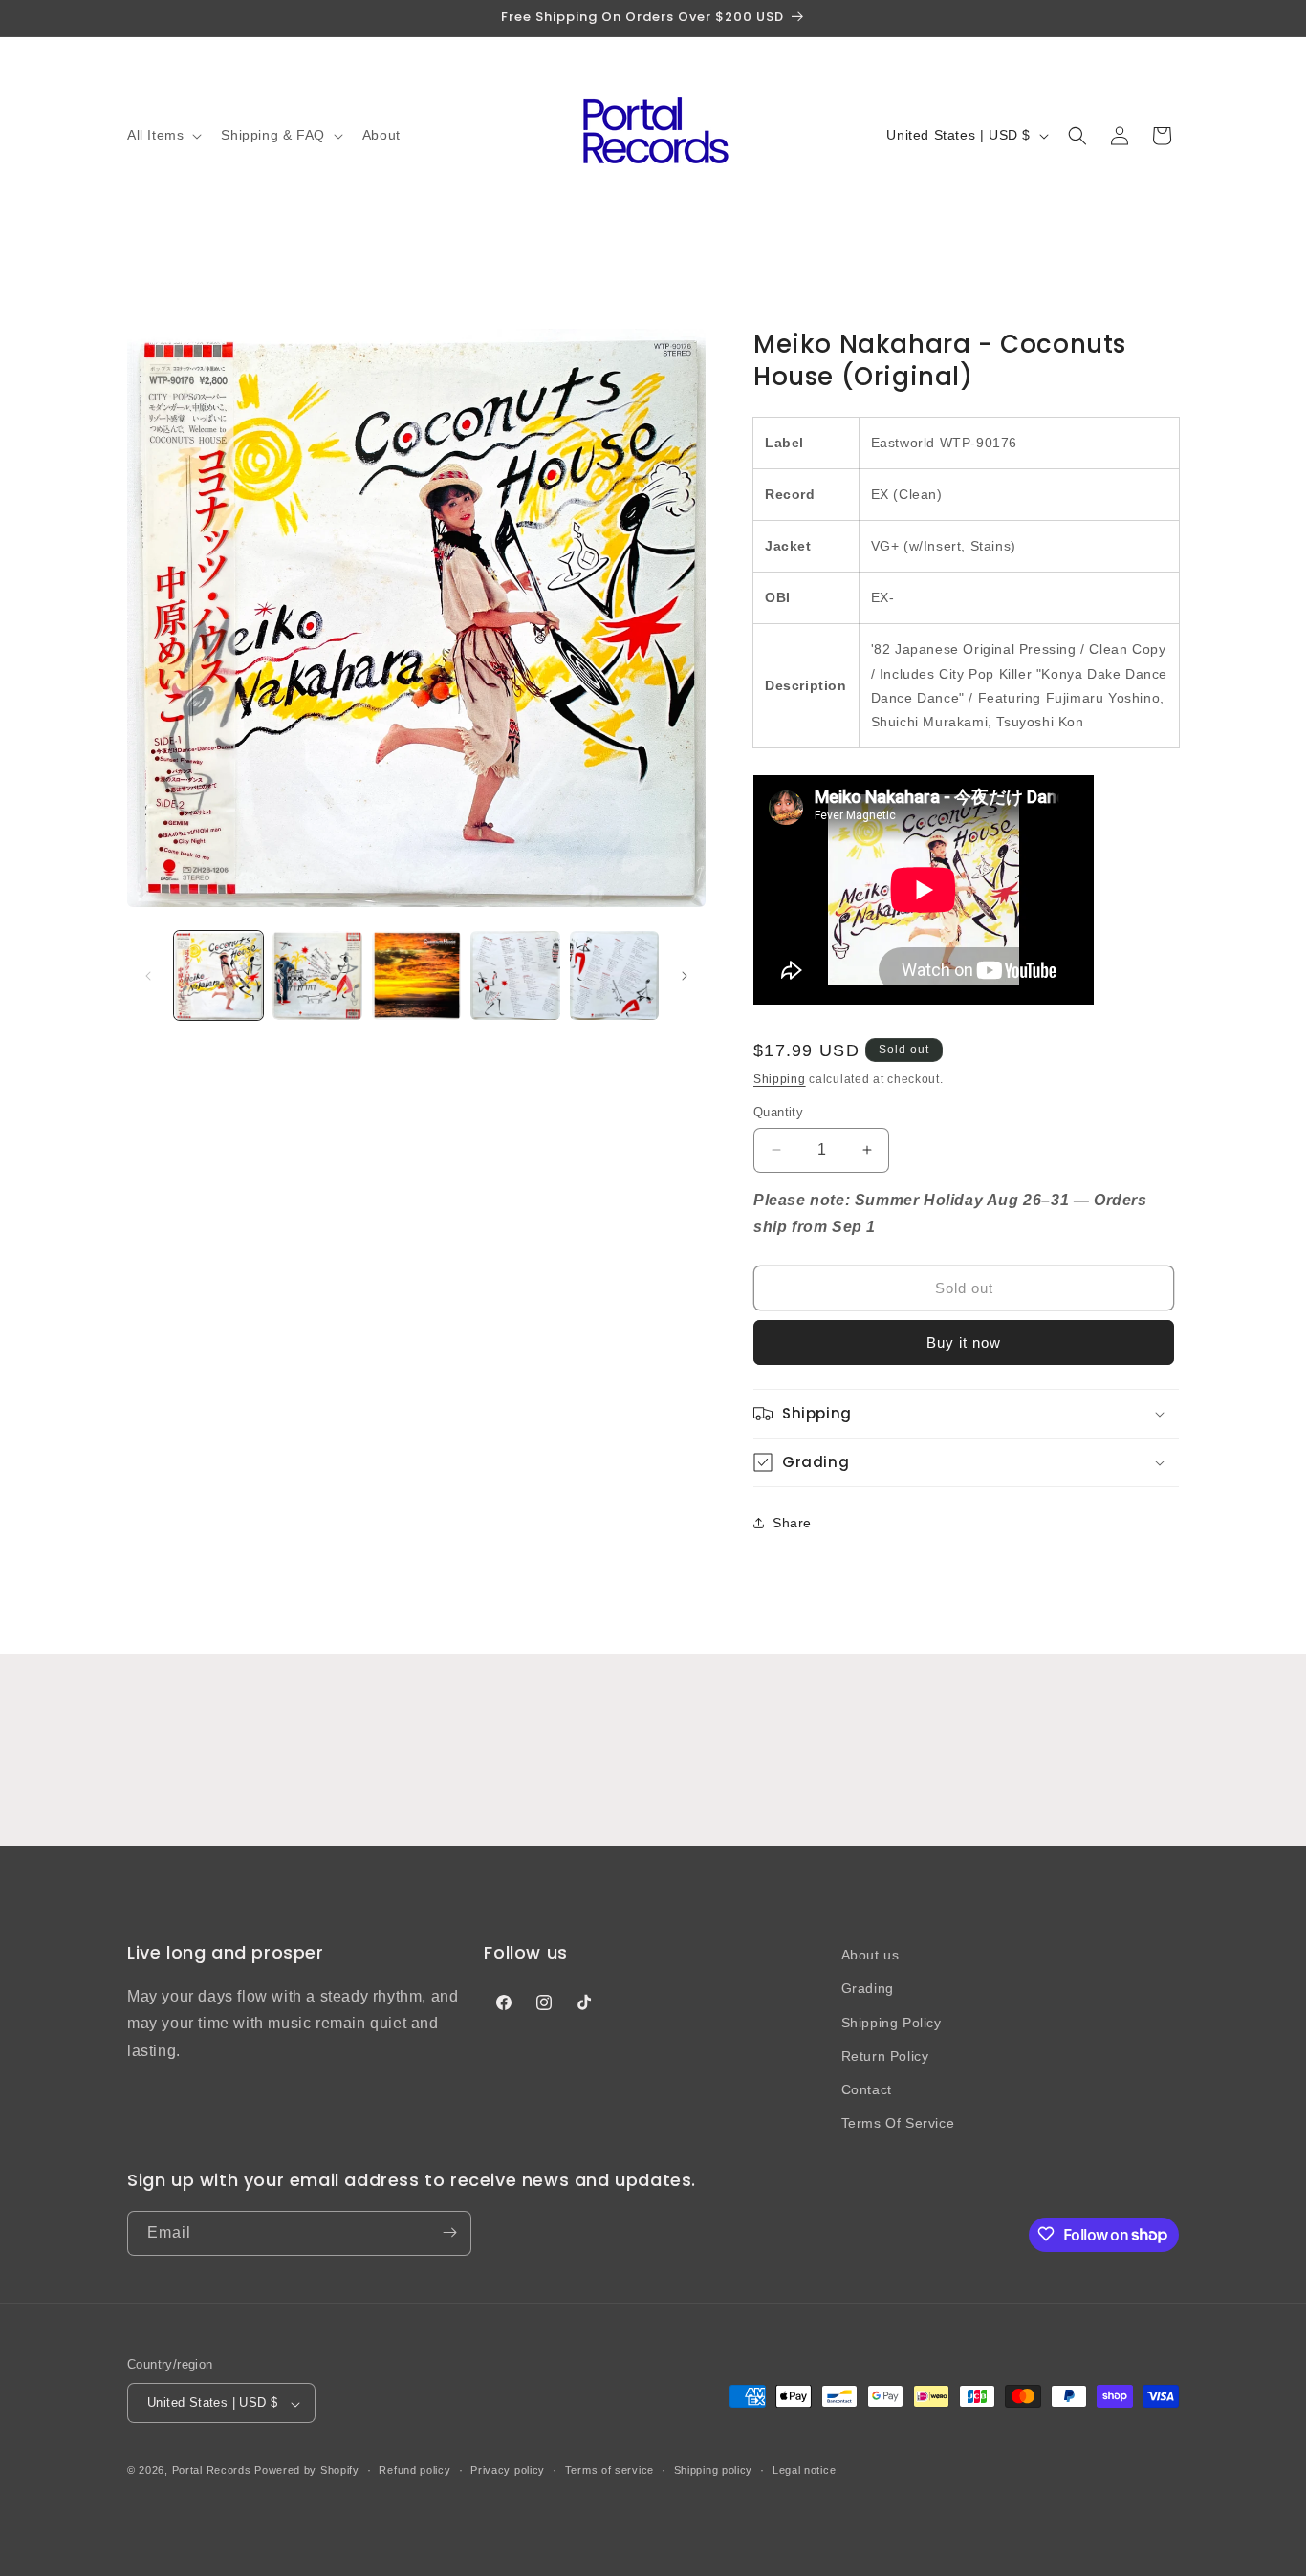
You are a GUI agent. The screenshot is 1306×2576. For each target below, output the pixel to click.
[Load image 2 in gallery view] (317, 975)
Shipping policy (714, 2470)
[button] (163, 135)
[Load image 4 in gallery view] (515, 975)
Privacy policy (508, 2470)
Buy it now (964, 1342)
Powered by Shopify (307, 2471)
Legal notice (804, 2470)
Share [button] (792, 1523)
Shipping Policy (892, 2022)
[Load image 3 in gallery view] (416, 975)
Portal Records (212, 2471)
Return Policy (885, 2055)
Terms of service (609, 2470)
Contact (867, 2089)
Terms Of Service (898, 2123)
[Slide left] (148, 976)
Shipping (780, 1079)
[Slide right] (685, 976)
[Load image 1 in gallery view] (218, 975)
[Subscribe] (449, 2232)
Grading (868, 1988)
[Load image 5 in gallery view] (614, 975)
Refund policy (414, 2470)
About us (871, 1955)
